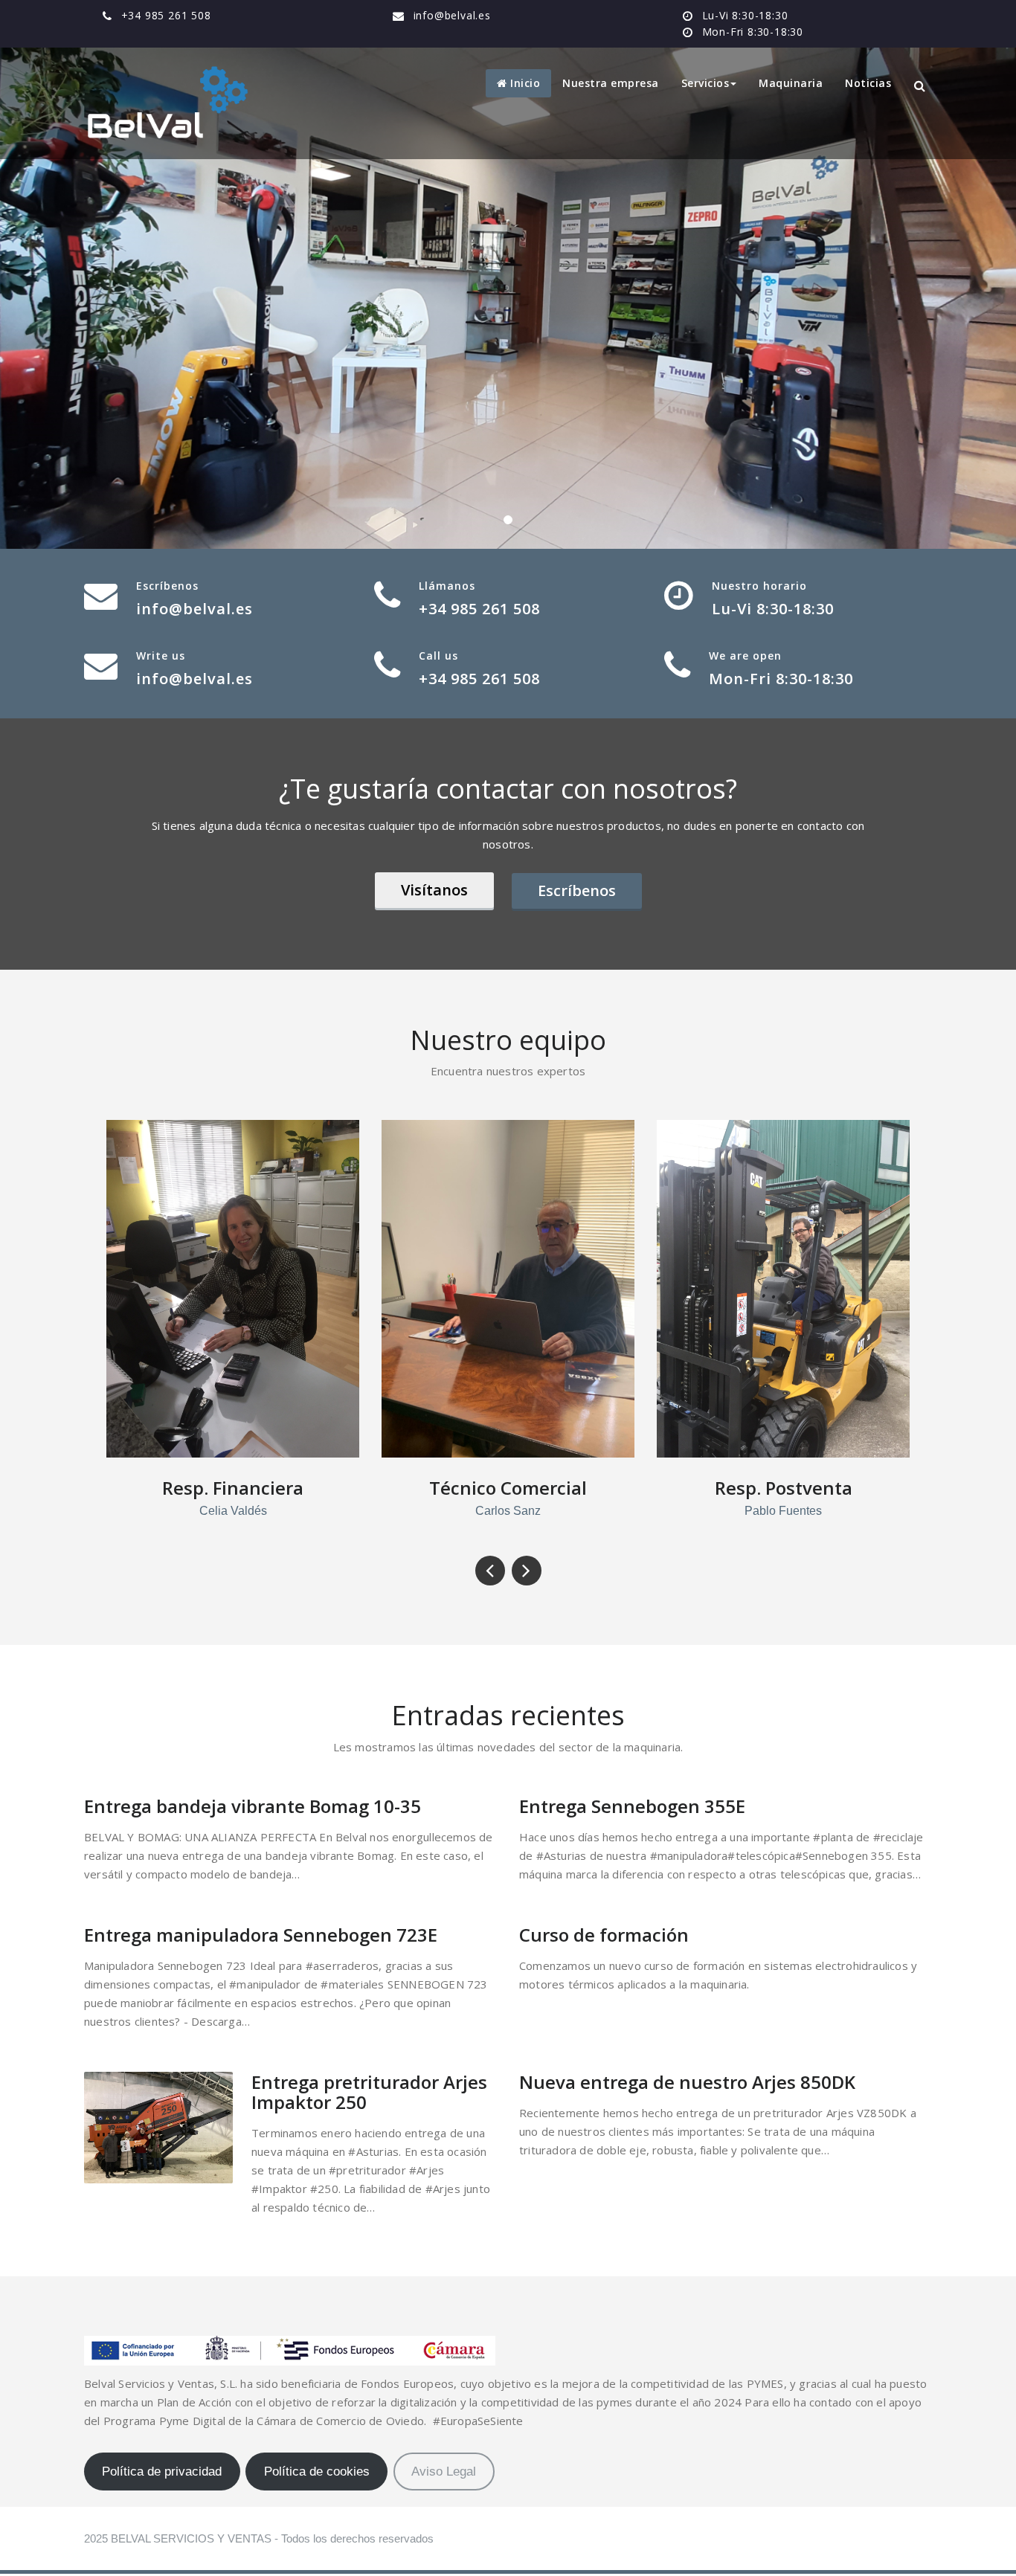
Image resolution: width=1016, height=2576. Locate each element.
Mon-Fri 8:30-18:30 (753, 32)
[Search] (921, 86)
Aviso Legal (444, 2472)
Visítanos (434, 890)
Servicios (705, 83)
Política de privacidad (162, 2472)
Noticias (868, 83)
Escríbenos (577, 891)
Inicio (524, 83)
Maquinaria (791, 83)
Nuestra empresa (611, 83)
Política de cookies (317, 2472)
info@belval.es (452, 15)
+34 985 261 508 (166, 15)
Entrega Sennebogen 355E (632, 1806)
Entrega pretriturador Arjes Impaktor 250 (369, 2092)
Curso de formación (604, 1935)
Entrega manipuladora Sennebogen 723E (261, 1935)
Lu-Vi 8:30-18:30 (745, 15)
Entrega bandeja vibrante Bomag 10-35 (253, 1806)
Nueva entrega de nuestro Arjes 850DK (687, 2082)
